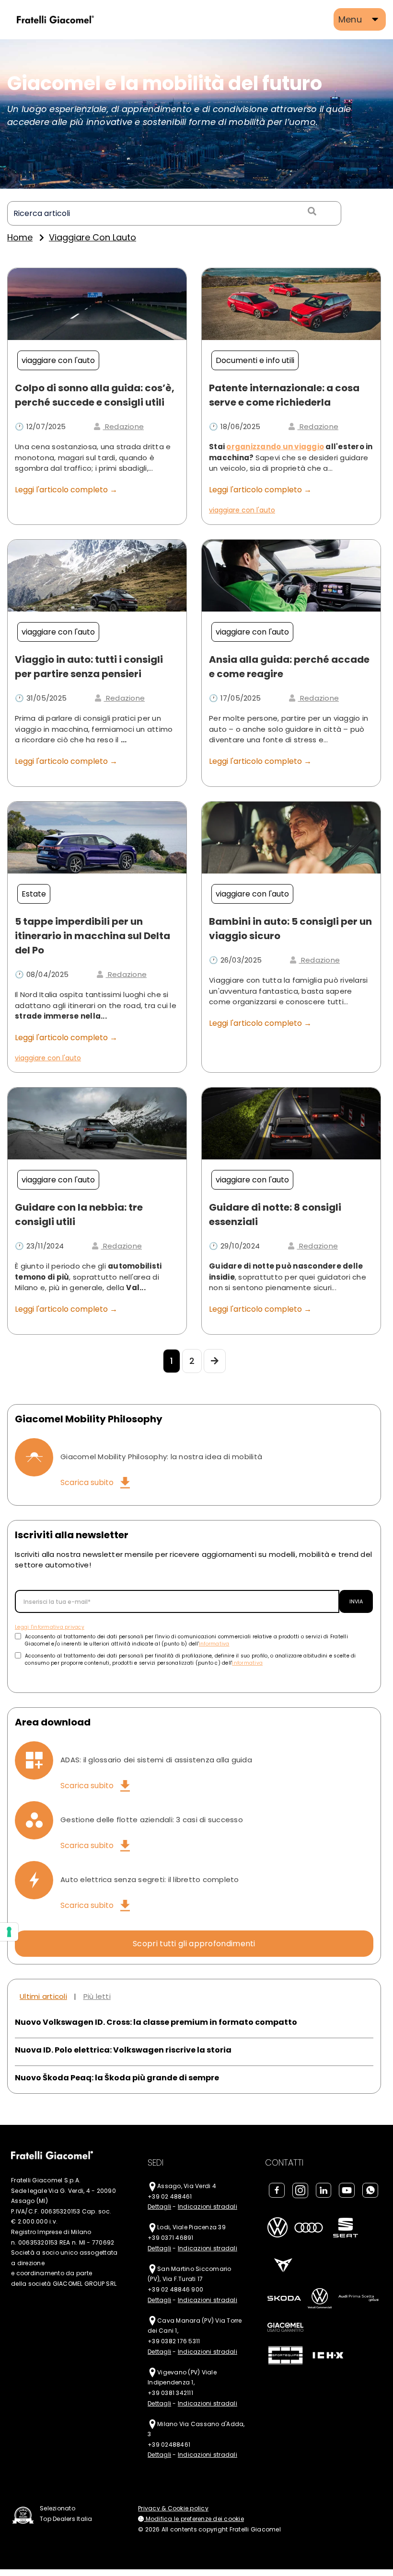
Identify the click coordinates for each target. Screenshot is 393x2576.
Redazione (124, 426)
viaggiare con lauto (92, 237)
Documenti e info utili (255, 360)
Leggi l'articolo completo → (66, 490)
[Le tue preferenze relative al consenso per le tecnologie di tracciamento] (9, 1932)
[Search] (311, 212)
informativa (214, 1644)
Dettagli (159, 2207)
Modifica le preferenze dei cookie (194, 2519)
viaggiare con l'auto (58, 360)
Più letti (97, 1996)
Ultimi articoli (43, 1996)
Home (20, 237)
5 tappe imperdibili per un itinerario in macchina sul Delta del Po (92, 936)
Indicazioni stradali (208, 2207)
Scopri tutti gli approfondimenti (194, 1944)
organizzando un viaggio (275, 447)
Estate (34, 894)
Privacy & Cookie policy (173, 2508)
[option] (196, 114)
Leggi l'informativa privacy (50, 1627)
